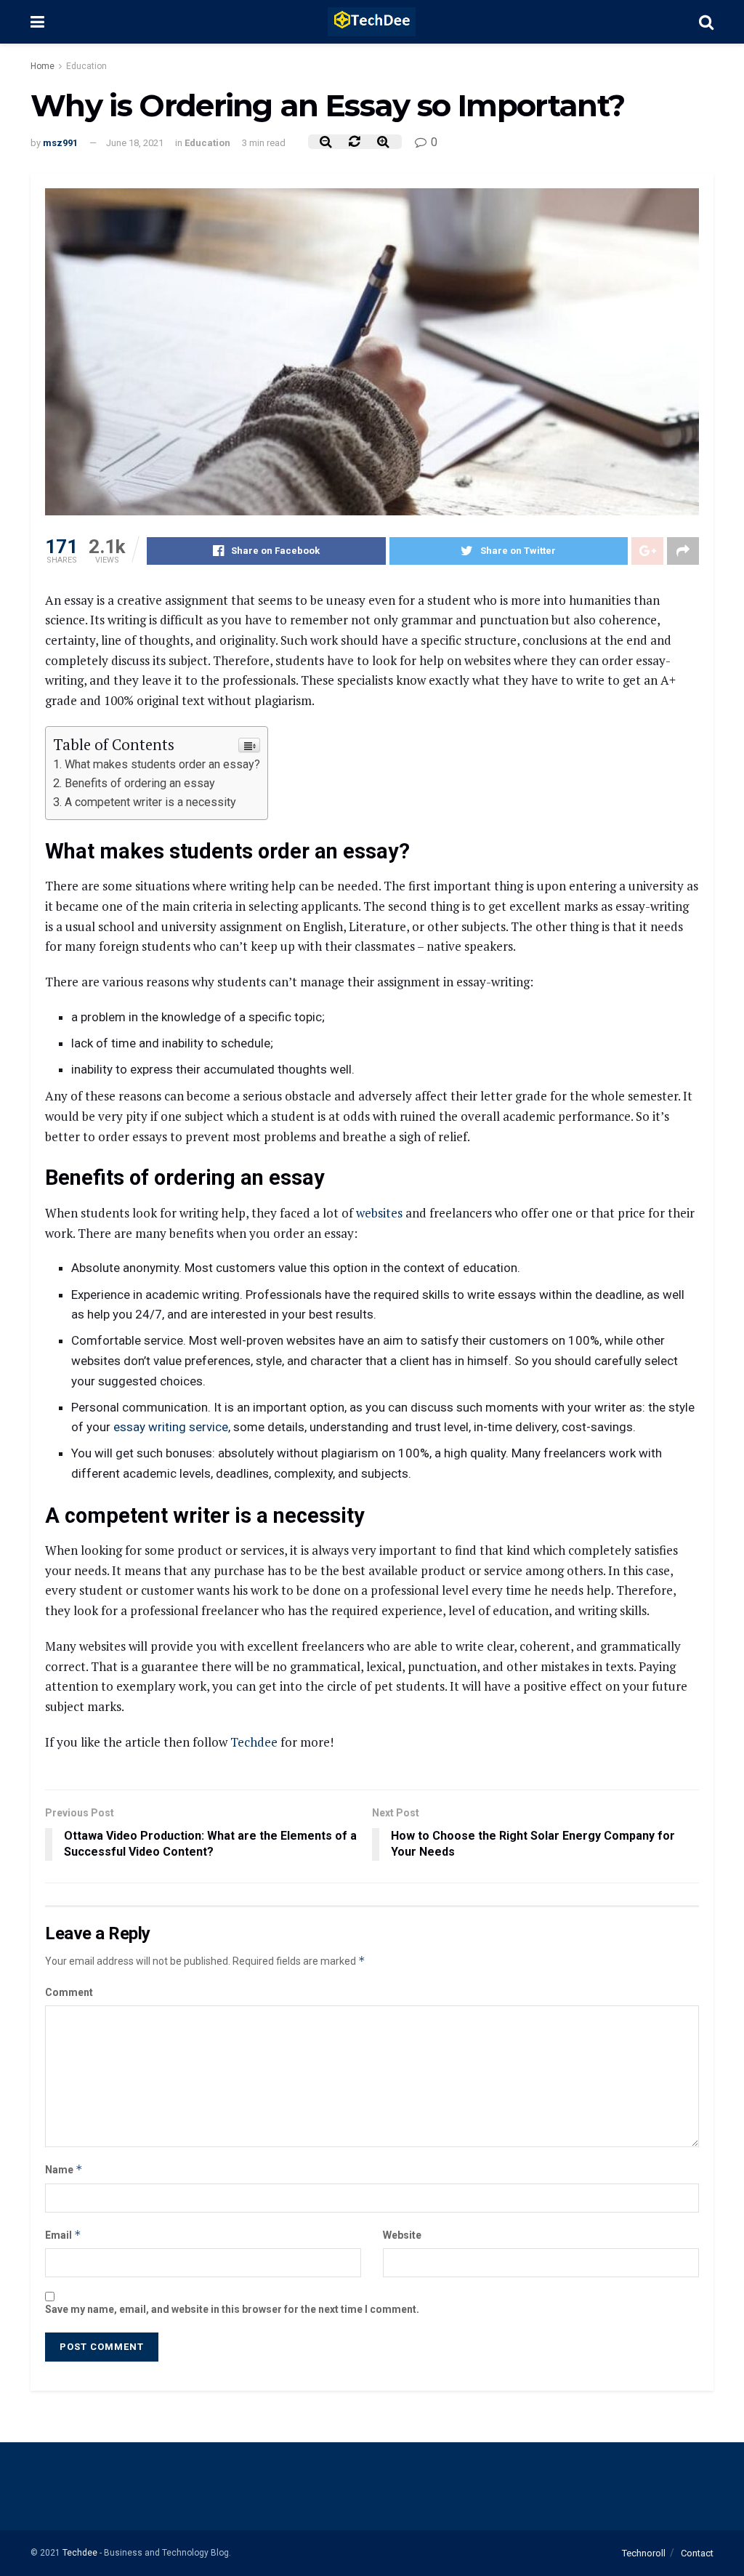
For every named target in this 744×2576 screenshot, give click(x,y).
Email (63, 2235)
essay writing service (171, 1427)
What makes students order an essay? (162, 764)
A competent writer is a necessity (150, 802)
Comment (69, 1992)
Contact (697, 2553)
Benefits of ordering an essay (143, 783)
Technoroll (644, 2553)
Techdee (254, 1742)
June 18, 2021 (135, 143)
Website (402, 2235)
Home (43, 66)
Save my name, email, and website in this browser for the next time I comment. (232, 2309)
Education (86, 66)
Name (64, 2169)
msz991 (60, 143)
